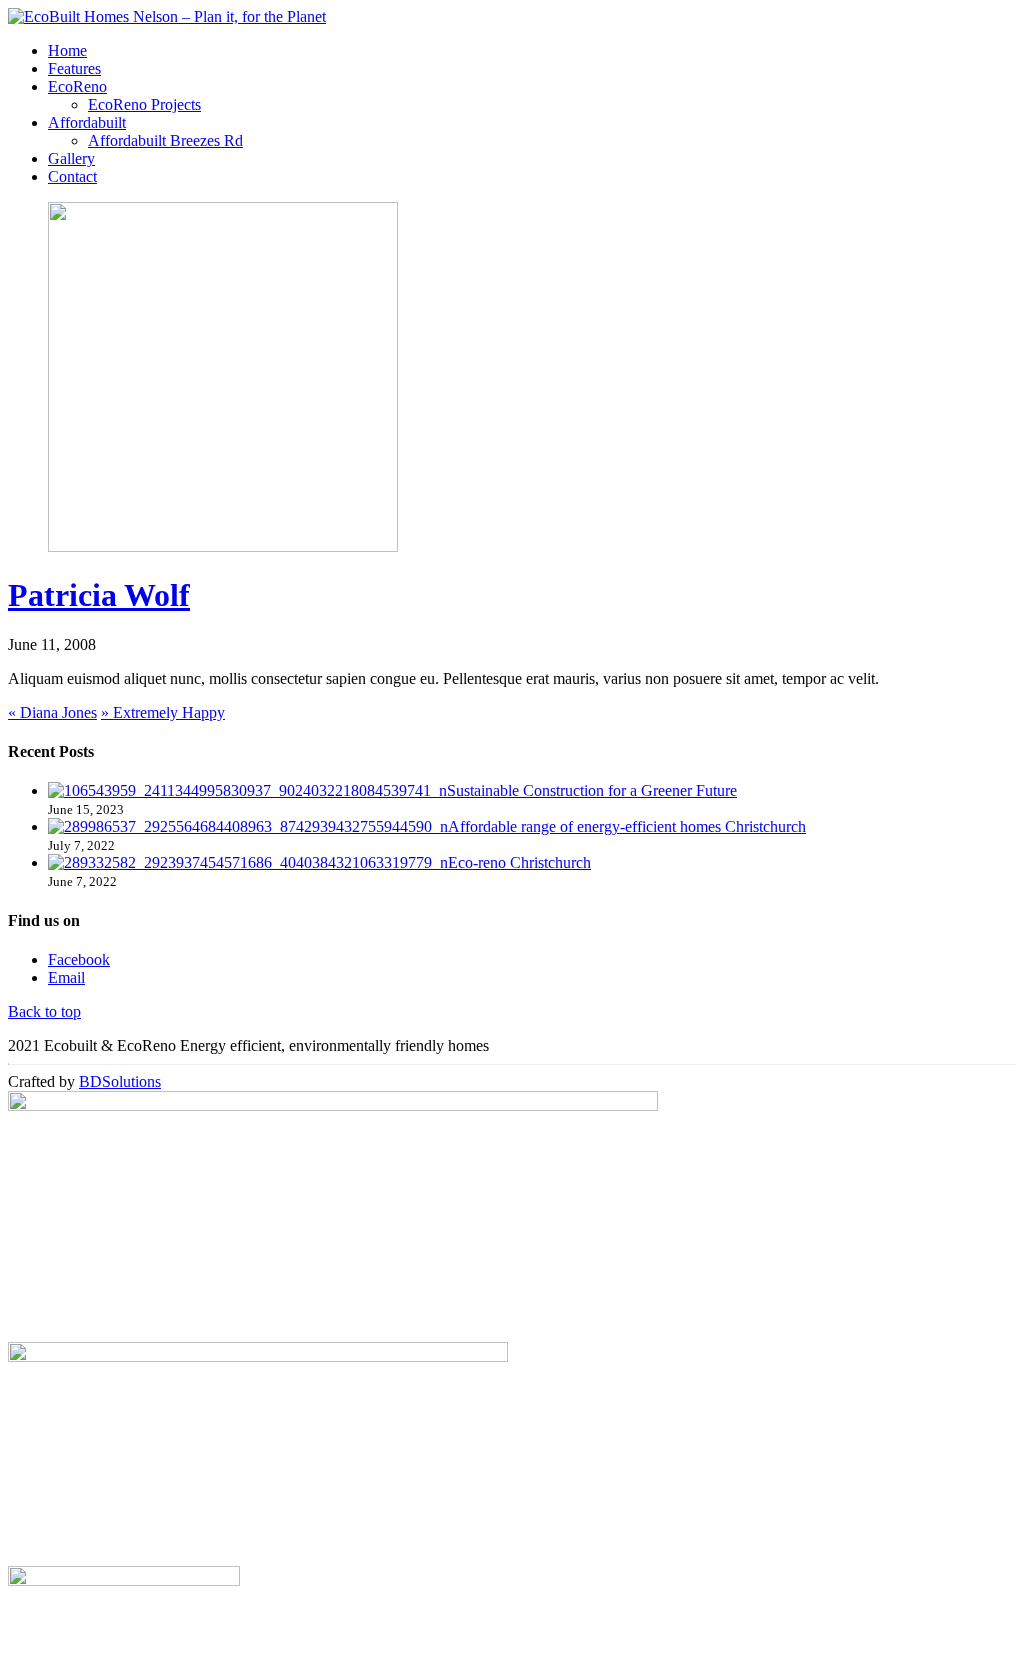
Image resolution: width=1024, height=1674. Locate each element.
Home (67, 50)
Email (66, 977)
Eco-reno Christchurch (519, 862)
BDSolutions (120, 1081)
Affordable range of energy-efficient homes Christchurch (627, 826)
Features (74, 68)
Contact (72, 176)
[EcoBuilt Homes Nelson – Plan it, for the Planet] (167, 16)
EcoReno (77, 86)
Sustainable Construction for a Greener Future (592, 790)
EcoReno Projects (144, 104)
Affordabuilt (87, 122)
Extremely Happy (163, 712)
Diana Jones (52, 712)
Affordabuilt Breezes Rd (165, 140)
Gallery (71, 158)
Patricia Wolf (99, 595)
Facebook (79, 959)
